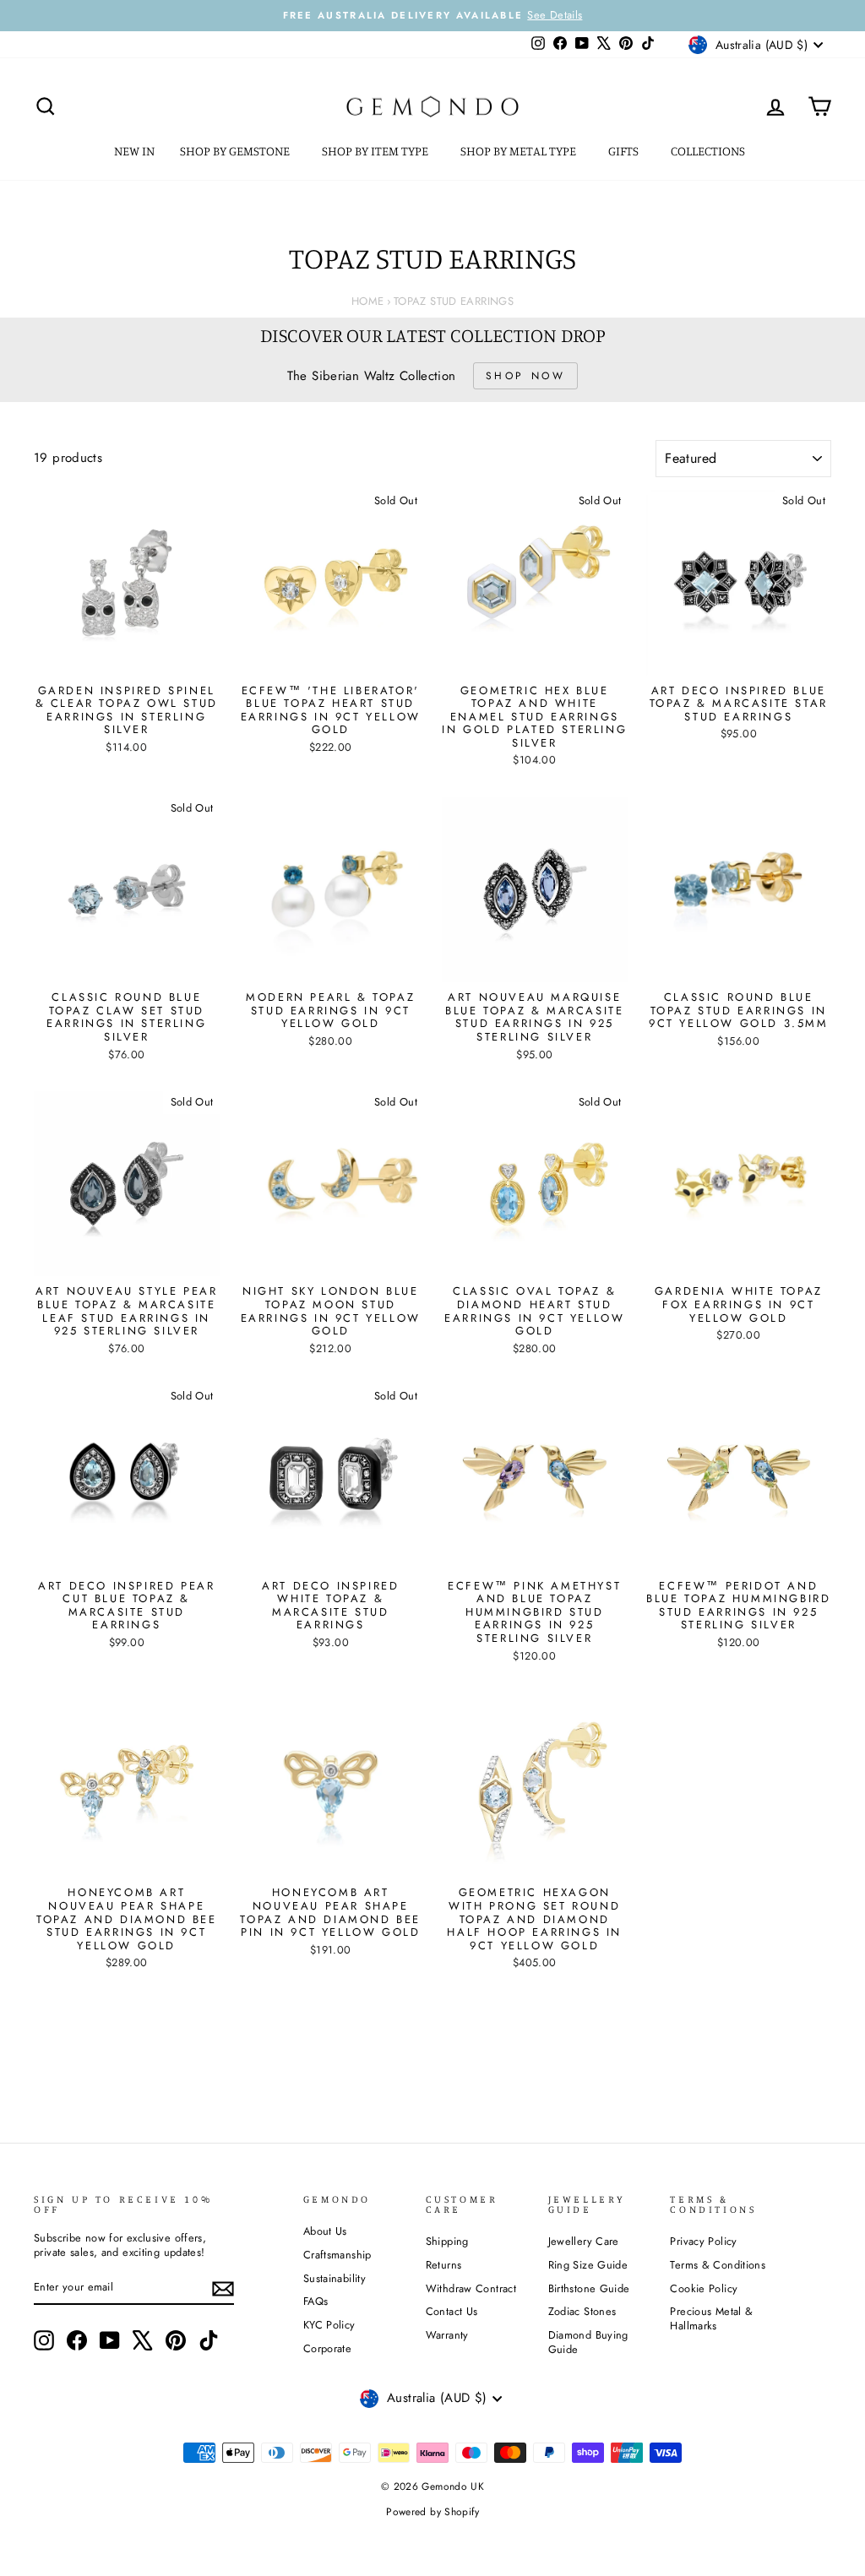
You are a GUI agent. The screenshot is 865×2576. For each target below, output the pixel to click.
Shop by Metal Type (520, 151)
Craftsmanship (337, 2255)
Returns (444, 2265)
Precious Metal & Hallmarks (711, 2318)
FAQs (316, 2301)
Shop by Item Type (376, 151)
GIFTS (625, 151)
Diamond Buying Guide (588, 2342)
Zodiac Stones (582, 2311)
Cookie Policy (704, 2288)
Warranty (447, 2335)
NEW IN (134, 151)
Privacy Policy (703, 2241)
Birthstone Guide (589, 2288)
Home (368, 301)
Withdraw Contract (471, 2288)
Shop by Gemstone (236, 151)
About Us (325, 2231)
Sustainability (335, 2278)
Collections (709, 151)
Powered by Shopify (432, 2512)
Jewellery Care (584, 2241)
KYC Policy (329, 2325)
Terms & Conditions (718, 2265)
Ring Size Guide (588, 2265)
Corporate (327, 2348)
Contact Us (452, 2311)
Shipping (447, 2241)
